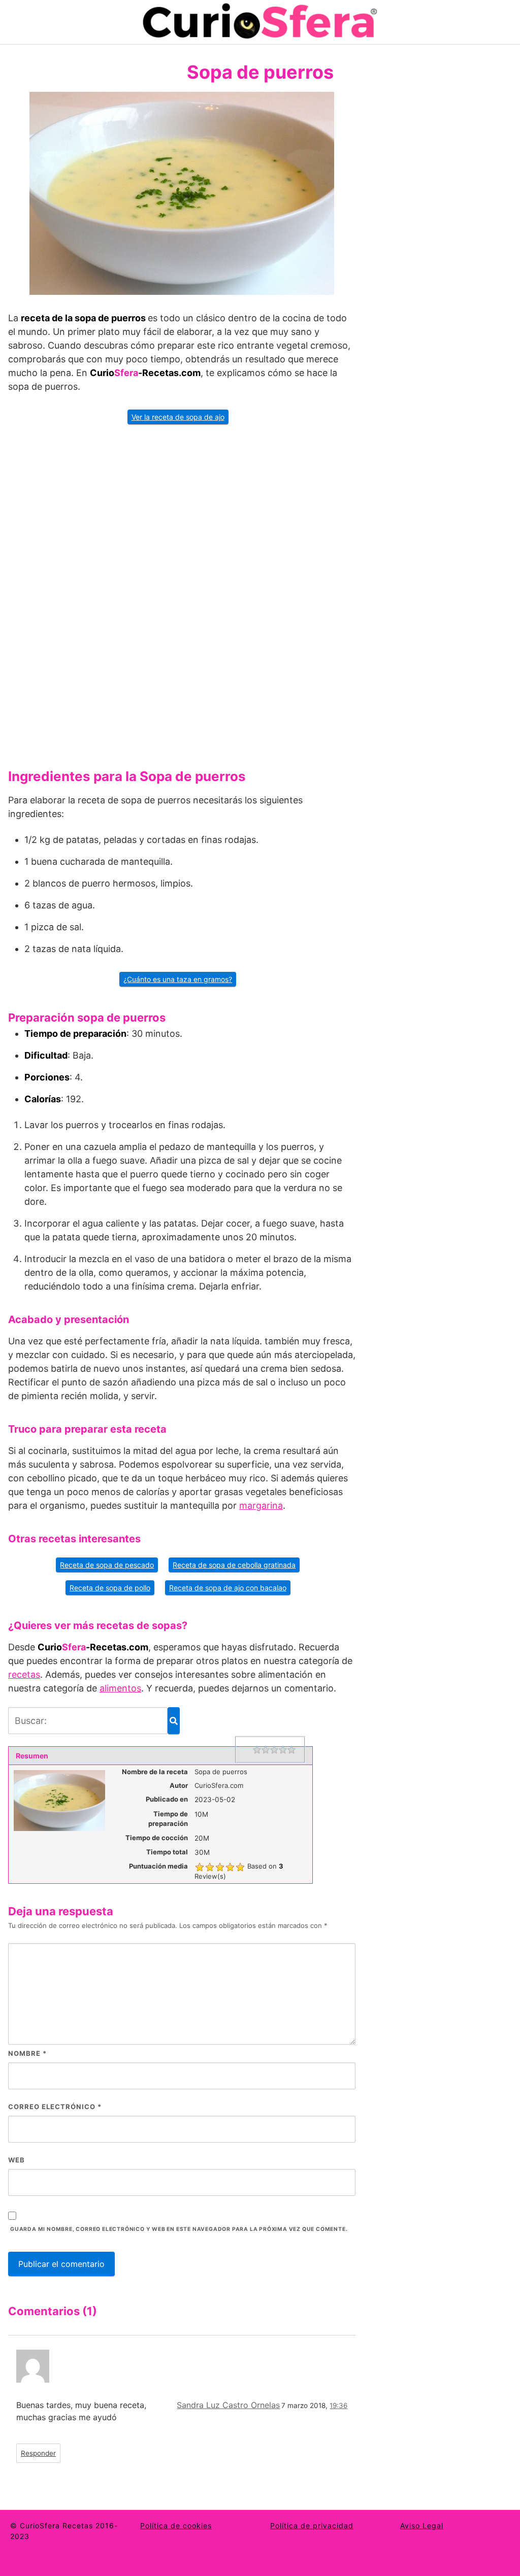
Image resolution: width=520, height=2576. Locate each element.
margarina (261, 1505)
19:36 (338, 2405)
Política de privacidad (312, 2526)
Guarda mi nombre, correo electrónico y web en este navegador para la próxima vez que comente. (179, 2229)
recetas (24, 1674)
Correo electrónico (55, 2107)
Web (17, 2160)
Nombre (27, 2053)
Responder (38, 2453)
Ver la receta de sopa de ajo (178, 417)
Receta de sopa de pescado (107, 1565)
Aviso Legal (422, 2526)
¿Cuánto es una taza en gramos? (178, 979)
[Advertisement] (182, 593)
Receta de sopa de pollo (110, 1588)
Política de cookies (176, 2526)
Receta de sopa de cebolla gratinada (234, 1565)
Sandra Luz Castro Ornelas (228, 2405)
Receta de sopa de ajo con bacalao (228, 1588)
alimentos (120, 1688)
